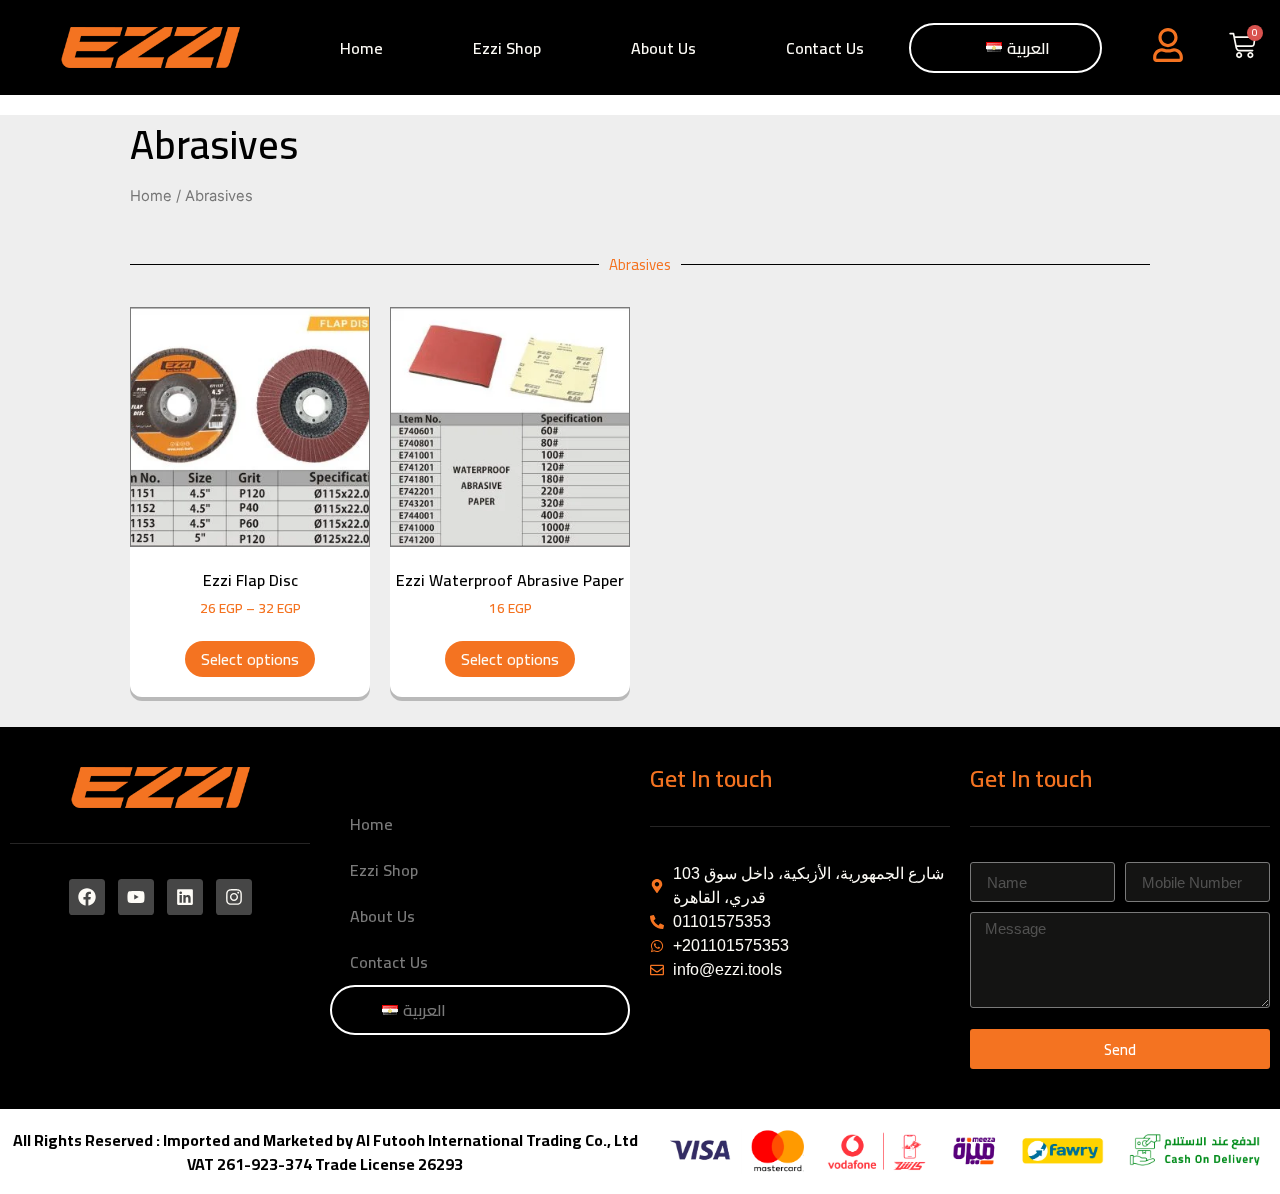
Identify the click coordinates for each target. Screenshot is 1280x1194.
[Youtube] (136, 897)
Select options (250, 659)
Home (361, 48)
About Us (663, 48)
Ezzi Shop (507, 48)
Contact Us (825, 48)
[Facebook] (87, 897)
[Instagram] (234, 897)
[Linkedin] (185, 897)
